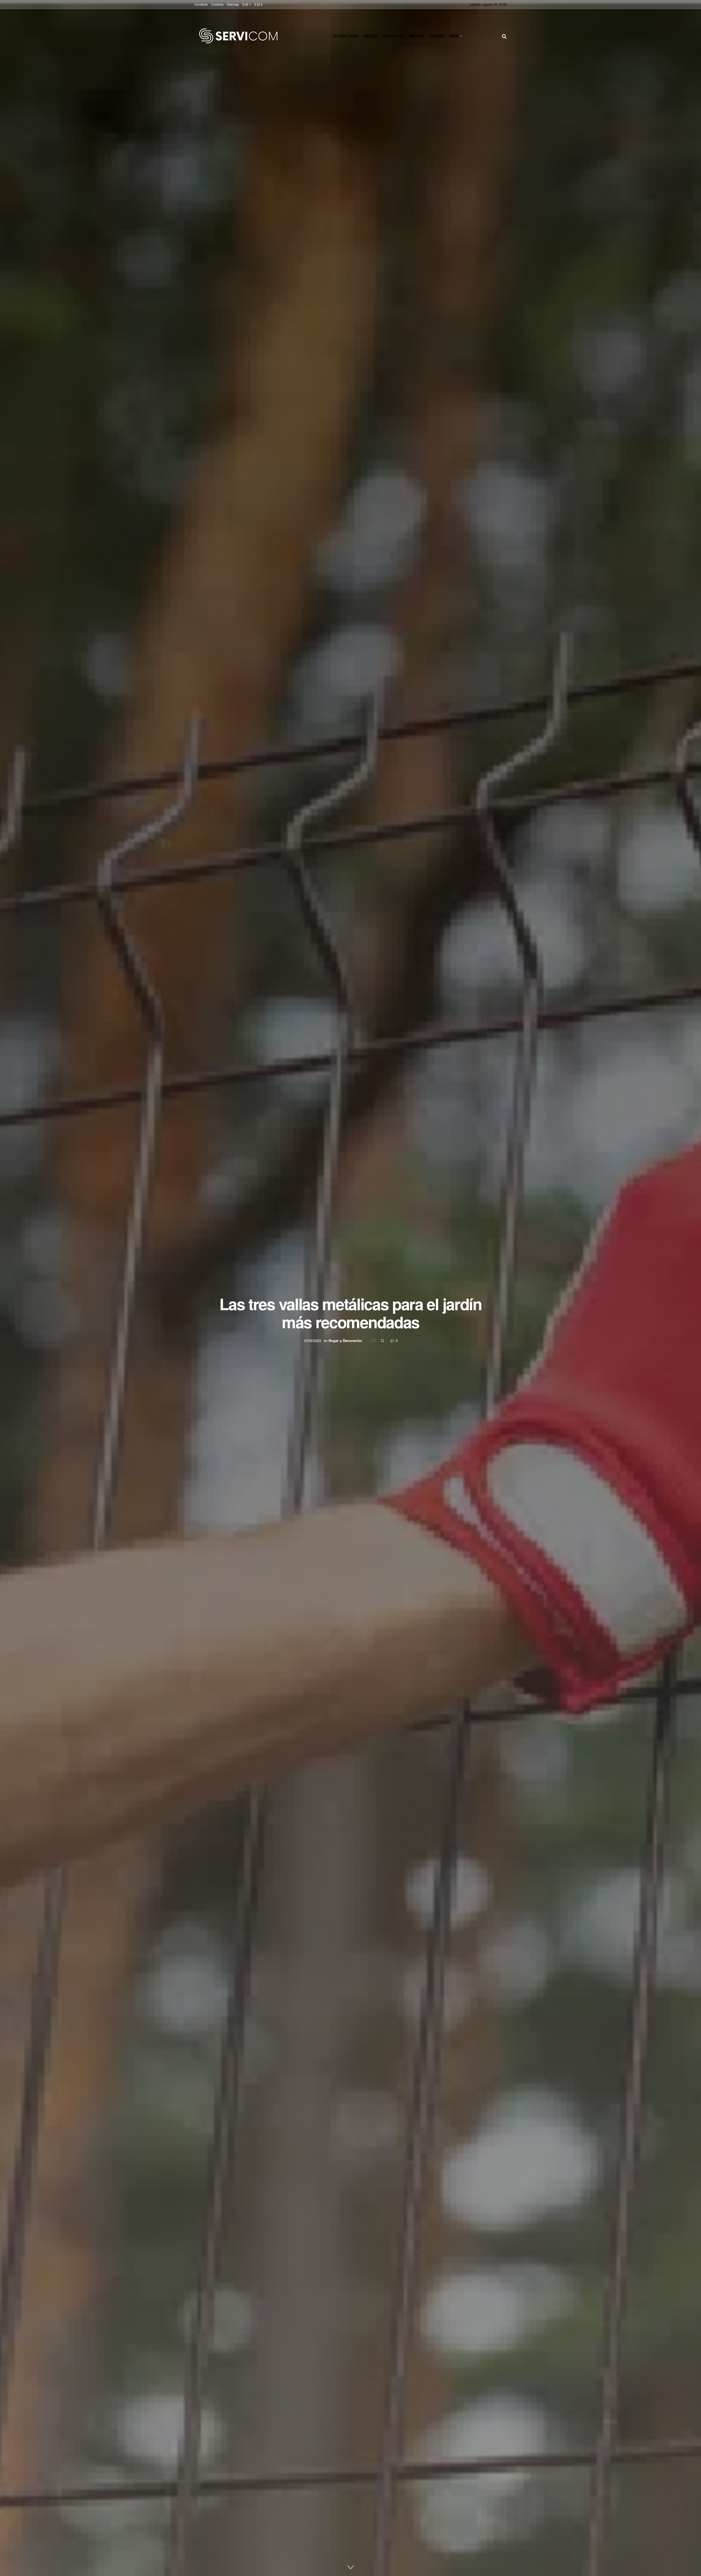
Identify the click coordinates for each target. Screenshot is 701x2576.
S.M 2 (258, 4)
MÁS (454, 36)
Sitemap (233, 4)
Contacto (201, 4)
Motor (416, 36)
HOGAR (437, 36)
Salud (370, 36)
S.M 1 (247, 4)
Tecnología (345, 36)
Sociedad (393, 36)
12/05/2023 (312, 1340)
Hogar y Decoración (345, 1340)
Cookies (217, 4)
